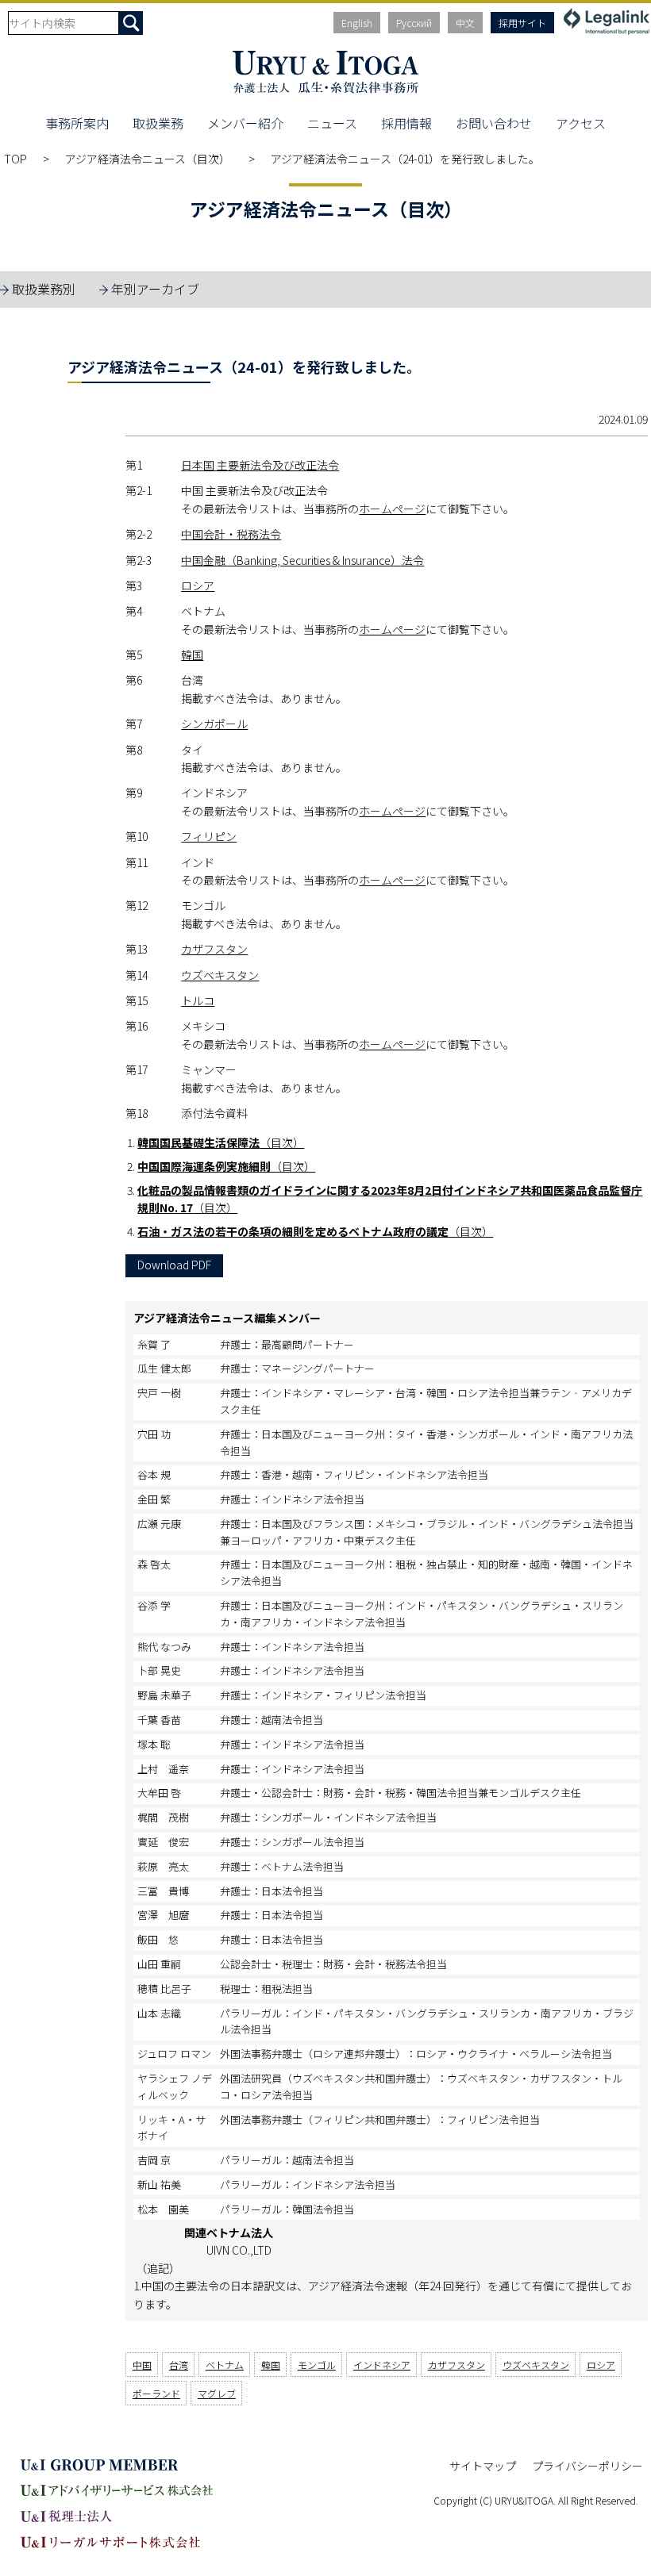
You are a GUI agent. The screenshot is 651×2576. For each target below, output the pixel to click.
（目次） (221, 1142)
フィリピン (209, 836)
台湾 (179, 2365)
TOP (15, 159)
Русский (414, 23)
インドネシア (382, 2365)
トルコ (198, 1000)
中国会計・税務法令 (231, 534)
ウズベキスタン (220, 975)
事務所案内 (77, 123)
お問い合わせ (494, 123)
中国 (142, 2365)
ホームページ (392, 509)
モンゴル (317, 2365)
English (357, 23)
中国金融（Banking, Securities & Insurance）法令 (302, 560)
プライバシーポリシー (587, 2466)
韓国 (192, 655)
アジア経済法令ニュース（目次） (149, 159)
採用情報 (406, 123)
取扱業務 (158, 123)
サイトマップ (483, 2466)
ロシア (198, 585)
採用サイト (522, 23)
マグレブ (217, 2393)
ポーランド (156, 2393)
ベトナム (225, 2365)
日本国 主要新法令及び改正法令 (260, 465)
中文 (465, 23)
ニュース (332, 123)
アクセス (581, 123)
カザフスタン (214, 949)
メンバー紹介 (245, 123)
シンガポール (214, 724)
